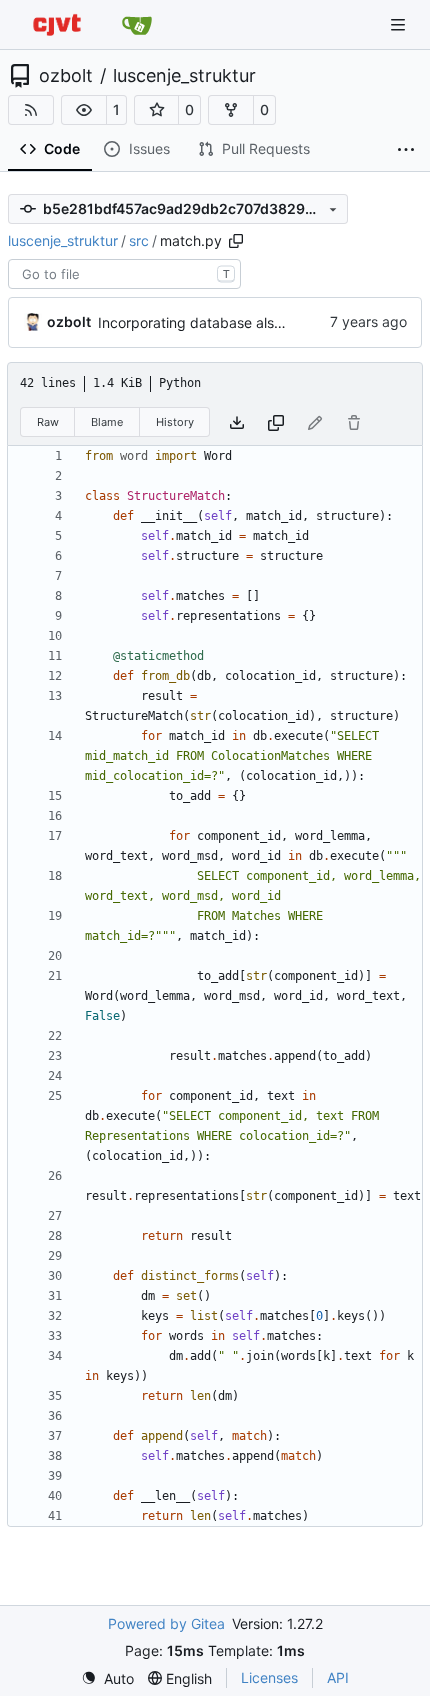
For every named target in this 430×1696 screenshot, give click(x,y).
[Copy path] (236, 241)
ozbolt (66, 76)
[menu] (107, 1678)
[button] (84, 110)
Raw (48, 422)
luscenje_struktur (184, 76)
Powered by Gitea (166, 1623)
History (175, 422)
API (338, 1677)
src (139, 240)
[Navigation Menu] (400, 24)
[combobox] (124, 274)
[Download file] (237, 422)
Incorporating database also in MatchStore (237, 322)
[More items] (406, 150)
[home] (57, 24)
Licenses (269, 1677)
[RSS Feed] (31, 110)
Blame (107, 422)
